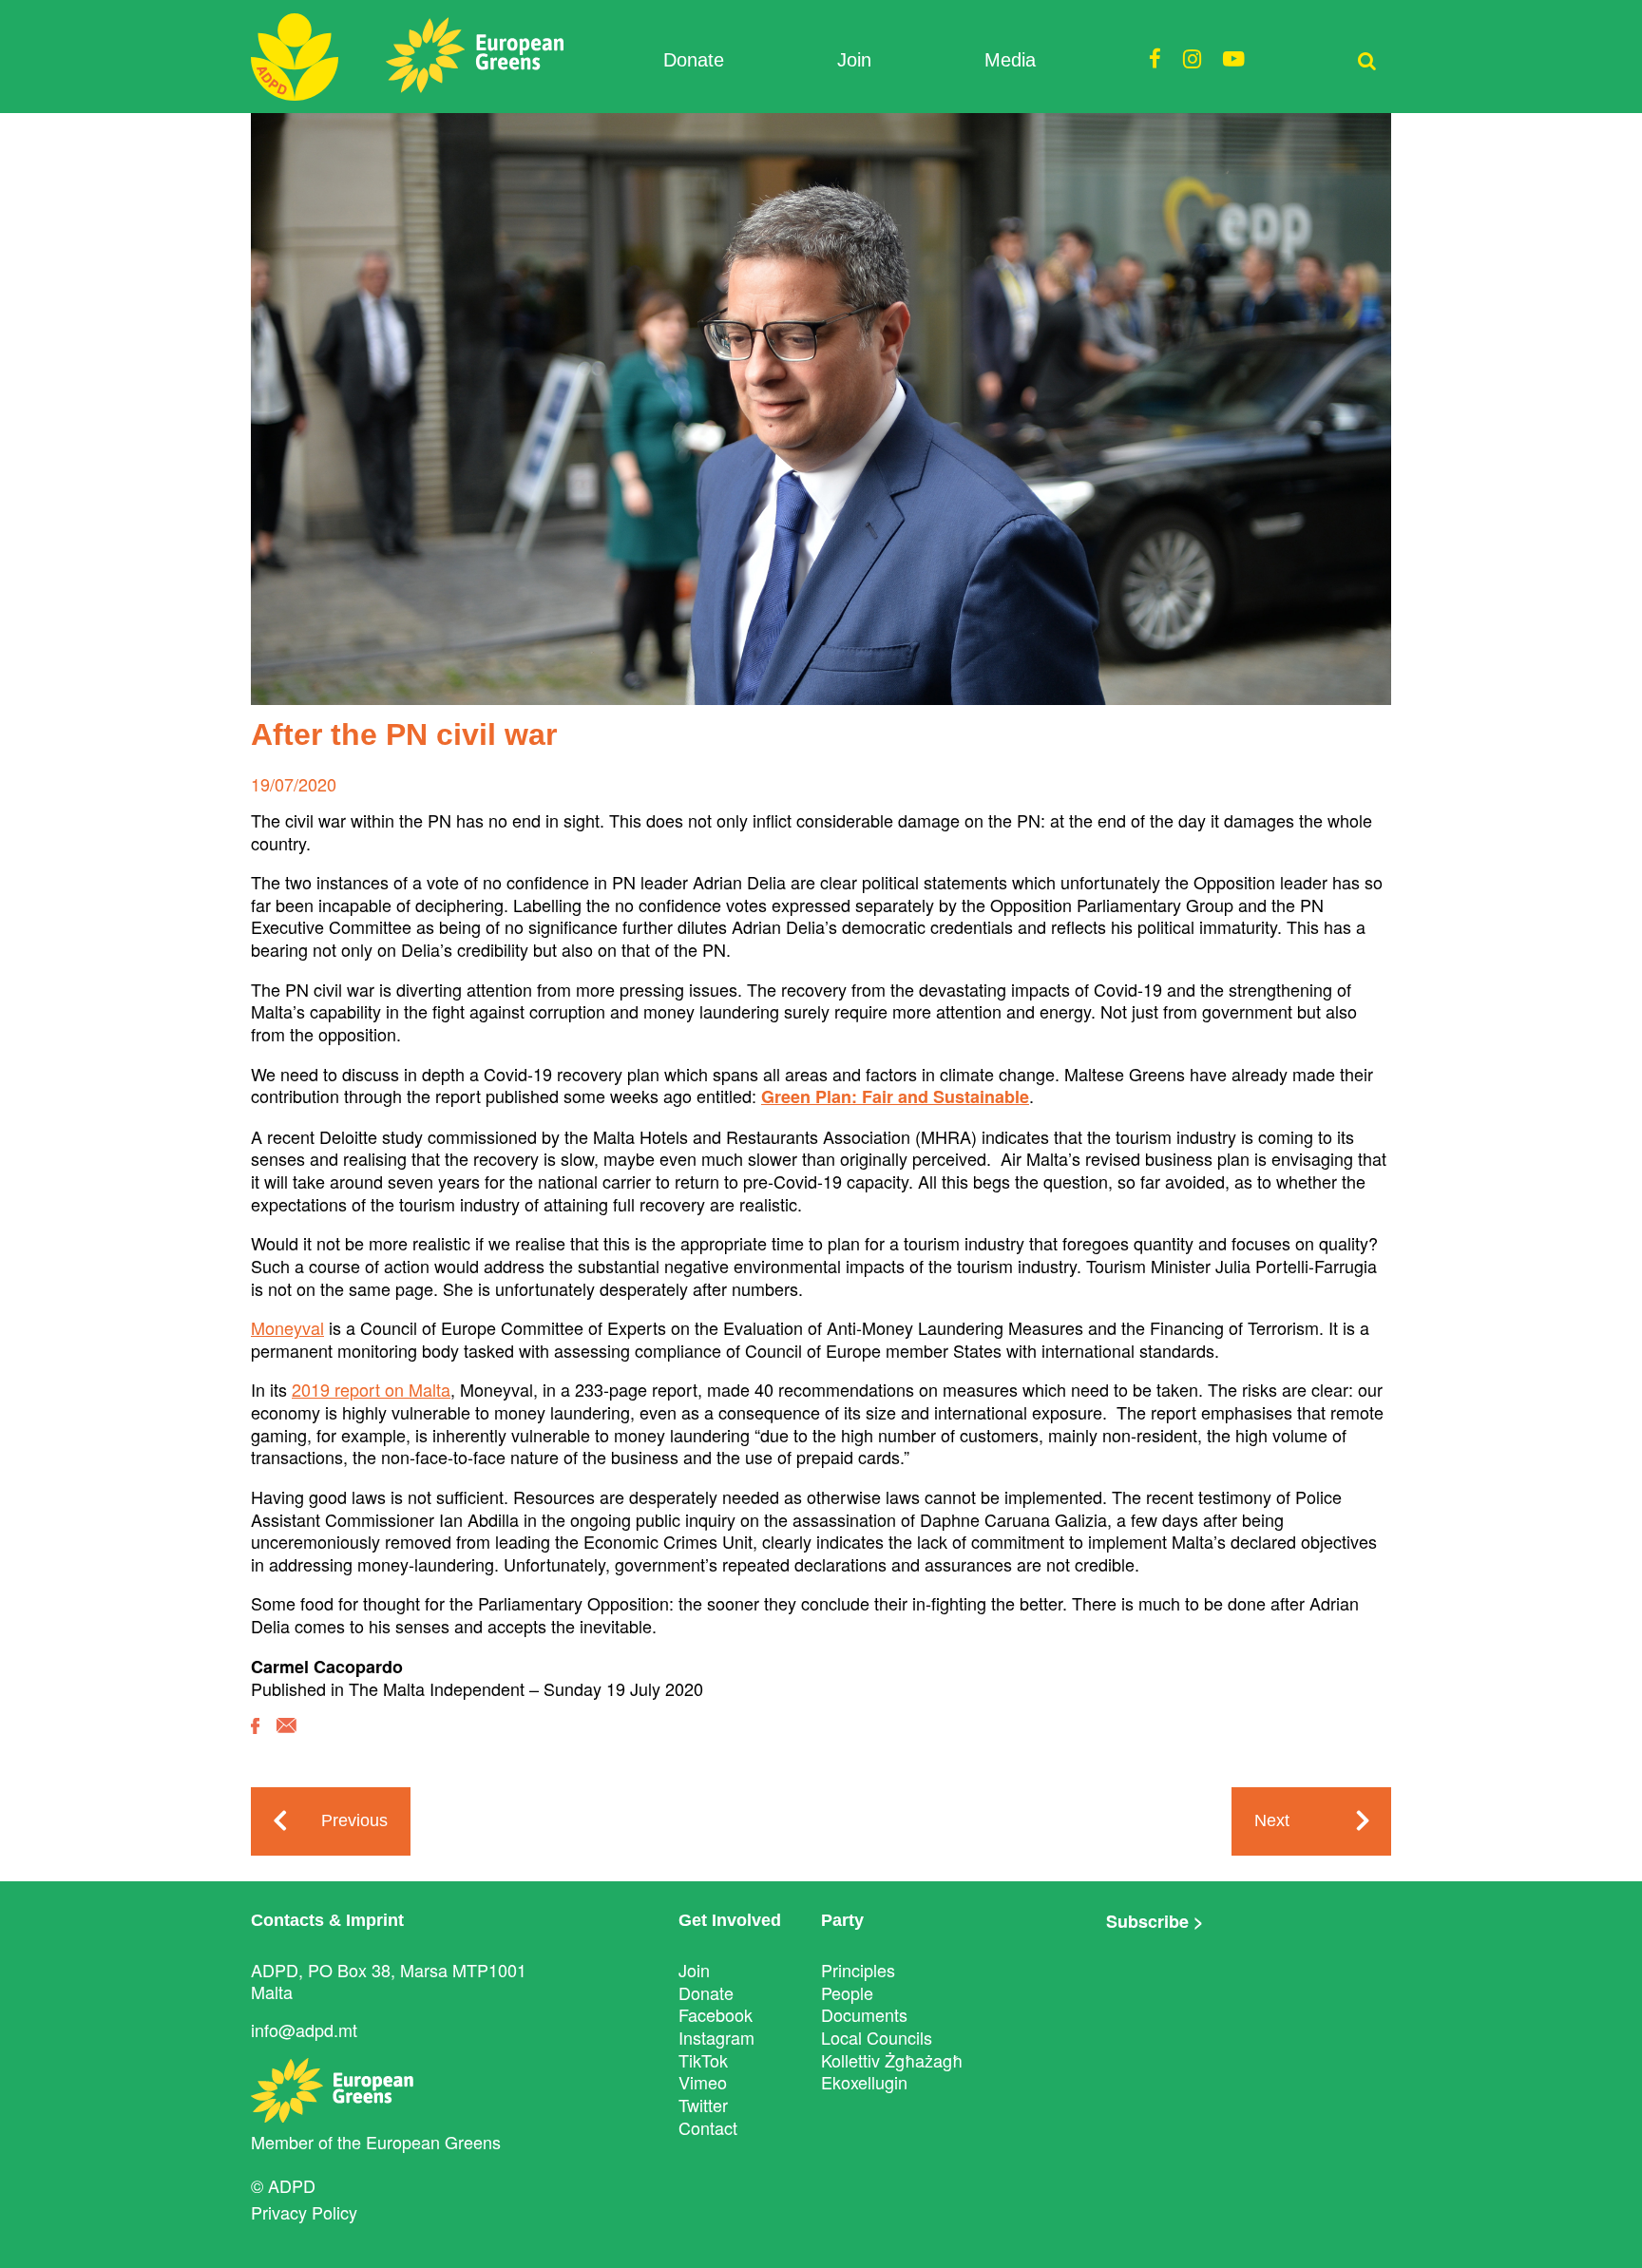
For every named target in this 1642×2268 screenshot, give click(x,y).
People (847, 1992)
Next (1272, 1820)
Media (1010, 60)
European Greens (433, 2142)
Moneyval (287, 1327)
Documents (864, 2014)
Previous (354, 1820)
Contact (708, 2127)
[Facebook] (255, 1740)
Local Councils (877, 2037)
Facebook (716, 2014)
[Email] (286, 1739)
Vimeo (703, 2082)
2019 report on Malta (371, 1389)
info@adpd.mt (304, 2030)
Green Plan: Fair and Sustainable (895, 1096)
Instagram (716, 2037)
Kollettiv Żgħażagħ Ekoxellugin (892, 2071)
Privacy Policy (304, 2212)
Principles (858, 1970)
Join (854, 60)
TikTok (703, 2060)
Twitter (703, 2105)
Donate (694, 60)
